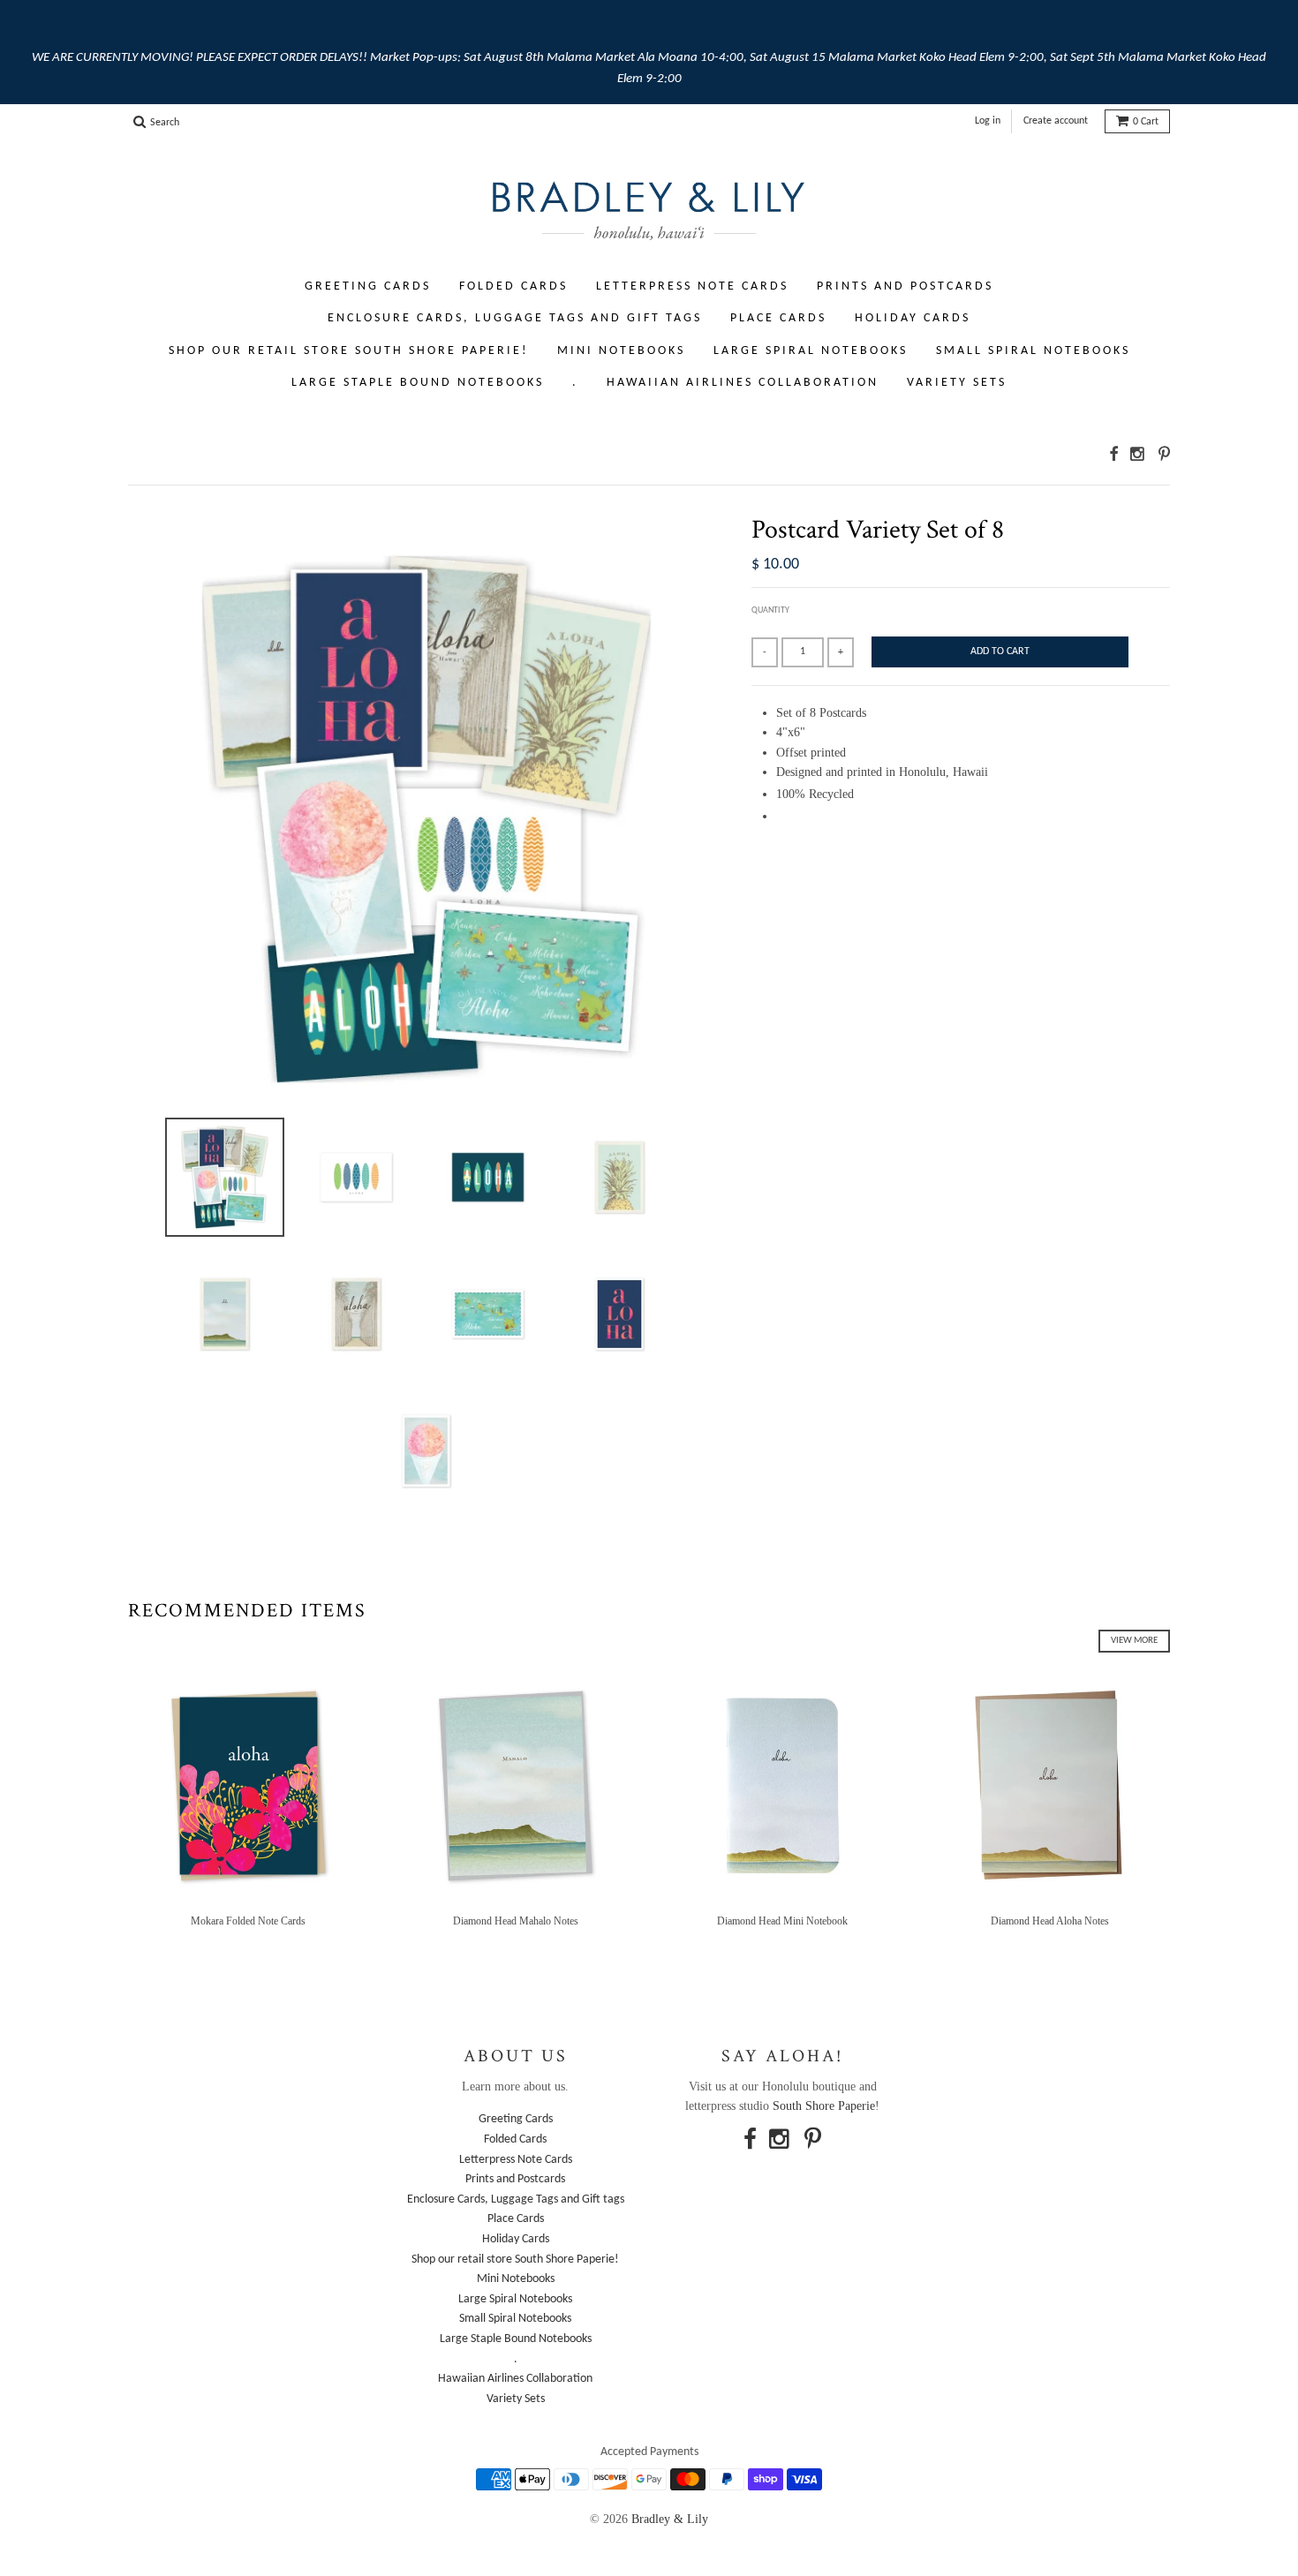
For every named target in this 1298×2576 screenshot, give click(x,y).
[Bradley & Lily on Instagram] (1138, 454)
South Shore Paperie (824, 2106)
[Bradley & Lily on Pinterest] (1164, 454)
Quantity (770, 610)
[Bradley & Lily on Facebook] (1113, 454)
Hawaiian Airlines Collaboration (743, 383)
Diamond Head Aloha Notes (1050, 1921)
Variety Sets (957, 383)
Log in (988, 121)
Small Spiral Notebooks (1033, 351)
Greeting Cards (368, 286)
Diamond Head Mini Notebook (782, 1921)
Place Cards (778, 318)
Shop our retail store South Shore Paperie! (349, 351)
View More (1134, 1641)
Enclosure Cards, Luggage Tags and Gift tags (515, 318)
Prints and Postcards (905, 286)
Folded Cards (513, 286)
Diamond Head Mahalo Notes (516, 1921)
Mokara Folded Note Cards (248, 1921)
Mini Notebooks (621, 351)
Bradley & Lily (670, 2519)
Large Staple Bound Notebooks (418, 383)
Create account (1056, 121)
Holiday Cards (913, 318)
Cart (1146, 122)
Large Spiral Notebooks (811, 351)
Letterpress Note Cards (692, 286)
